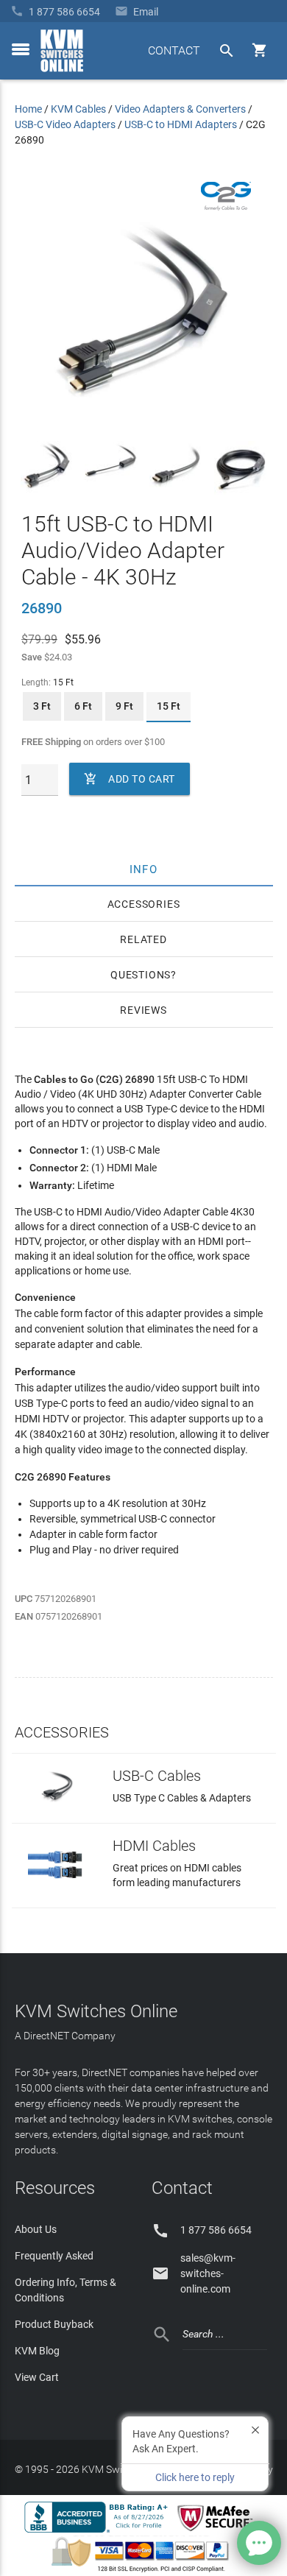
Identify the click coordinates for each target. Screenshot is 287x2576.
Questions (141, 975)
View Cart (37, 2377)
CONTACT (174, 50)
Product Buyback (54, 2324)
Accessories (144, 904)
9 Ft (124, 706)
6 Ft (83, 706)
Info (144, 869)
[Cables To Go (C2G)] (226, 207)
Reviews (143, 1010)
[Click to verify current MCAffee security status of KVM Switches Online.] (218, 2532)
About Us (36, 2229)
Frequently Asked (54, 2256)
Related (143, 939)
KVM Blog (37, 2351)
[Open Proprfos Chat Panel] (259, 2543)
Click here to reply (195, 2477)
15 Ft (169, 706)
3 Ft (42, 706)
